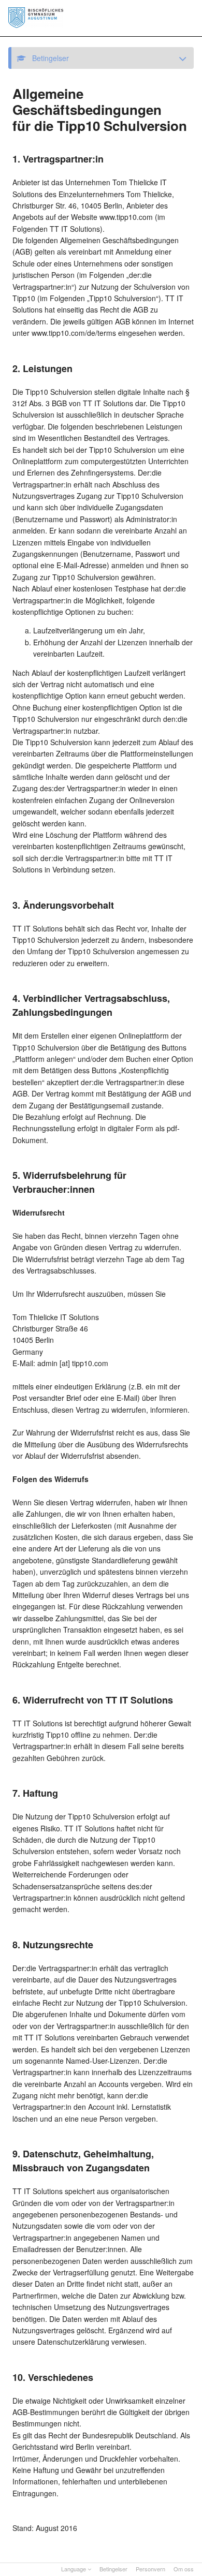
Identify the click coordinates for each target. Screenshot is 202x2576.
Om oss (184, 2569)
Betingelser (113, 2569)
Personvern (150, 2569)
